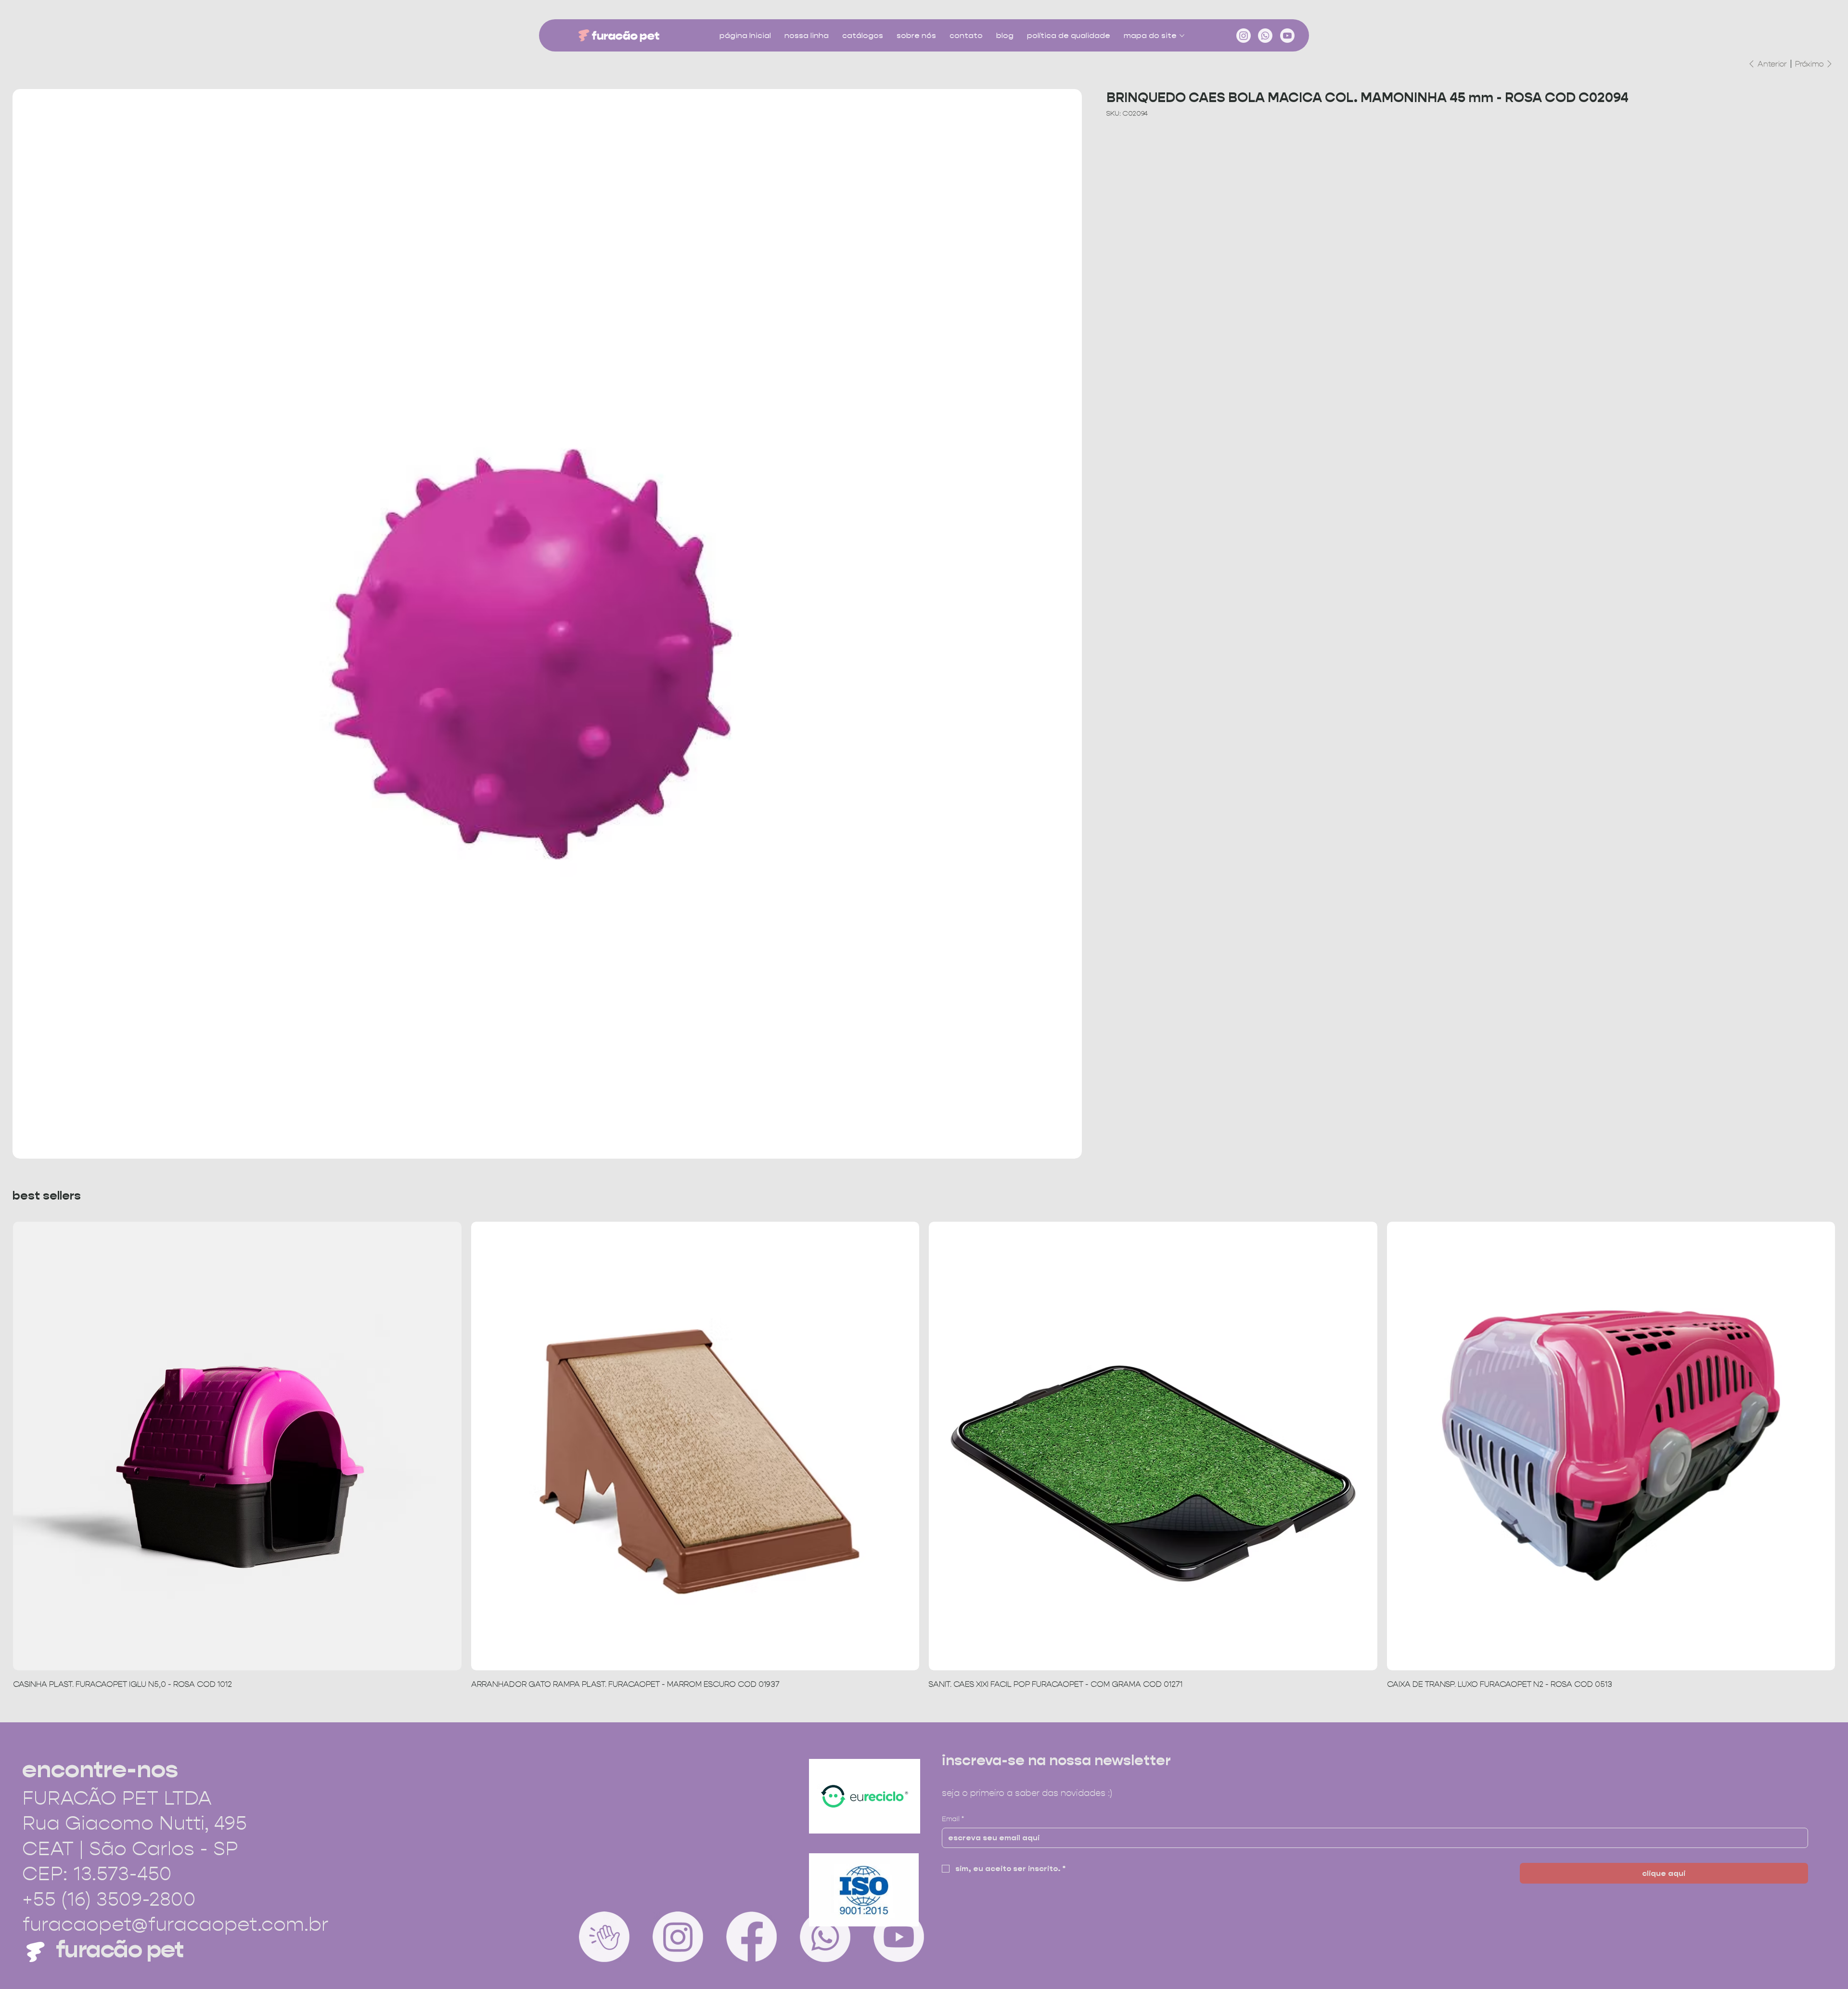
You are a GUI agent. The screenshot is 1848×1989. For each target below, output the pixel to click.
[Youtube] (1287, 36)
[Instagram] (1244, 36)
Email (953, 1819)
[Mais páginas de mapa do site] (1182, 36)
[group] (924, 1456)
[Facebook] (751, 1937)
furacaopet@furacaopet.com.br (175, 1924)
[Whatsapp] (1265, 36)
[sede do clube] (604, 1937)
